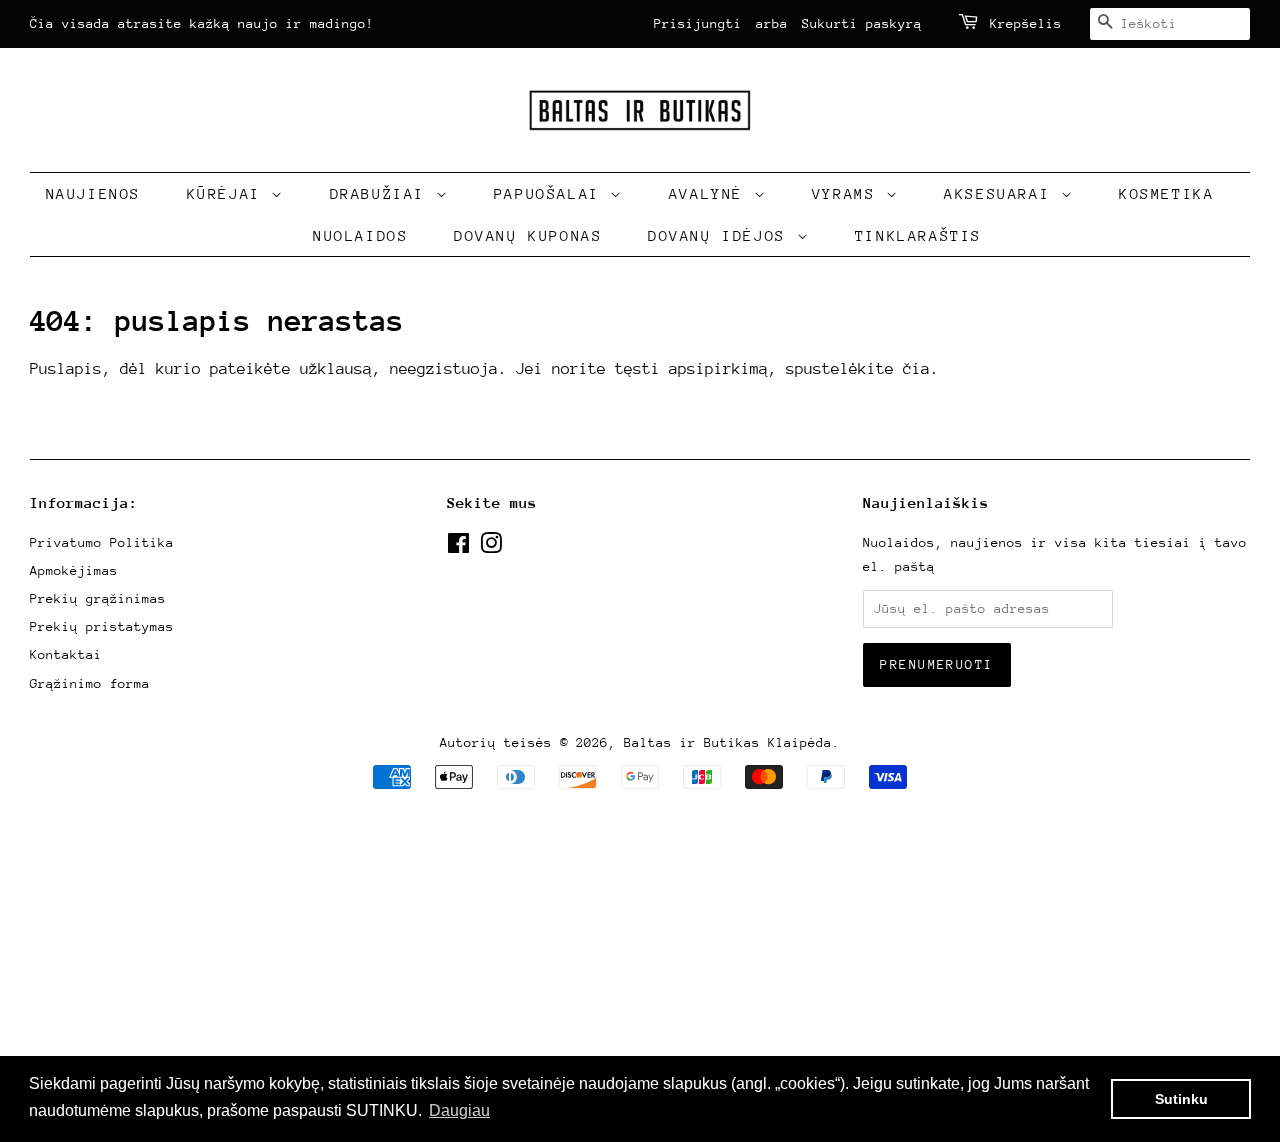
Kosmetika (1166, 193)
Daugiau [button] (459, 1110)
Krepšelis (1026, 23)
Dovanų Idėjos (722, 235)
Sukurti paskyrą (862, 23)
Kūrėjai (229, 193)
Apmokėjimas (74, 570)
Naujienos (93, 193)
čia (916, 369)
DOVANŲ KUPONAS (528, 235)
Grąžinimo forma (90, 683)
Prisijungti (698, 23)
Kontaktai (66, 654)
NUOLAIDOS (360, 235)
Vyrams (849, 193)
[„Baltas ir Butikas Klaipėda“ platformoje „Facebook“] (458, 547)
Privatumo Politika (102, 542)
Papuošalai (552, 193)
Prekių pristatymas (102, 626)
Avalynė (711, 193)
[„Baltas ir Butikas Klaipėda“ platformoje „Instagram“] (491, 547)
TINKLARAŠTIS (918, 235)
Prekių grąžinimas (98, 598)
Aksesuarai (1002, 193)
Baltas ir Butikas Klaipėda (728, 742)
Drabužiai (383, 193)
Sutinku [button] (1181, 1099)
